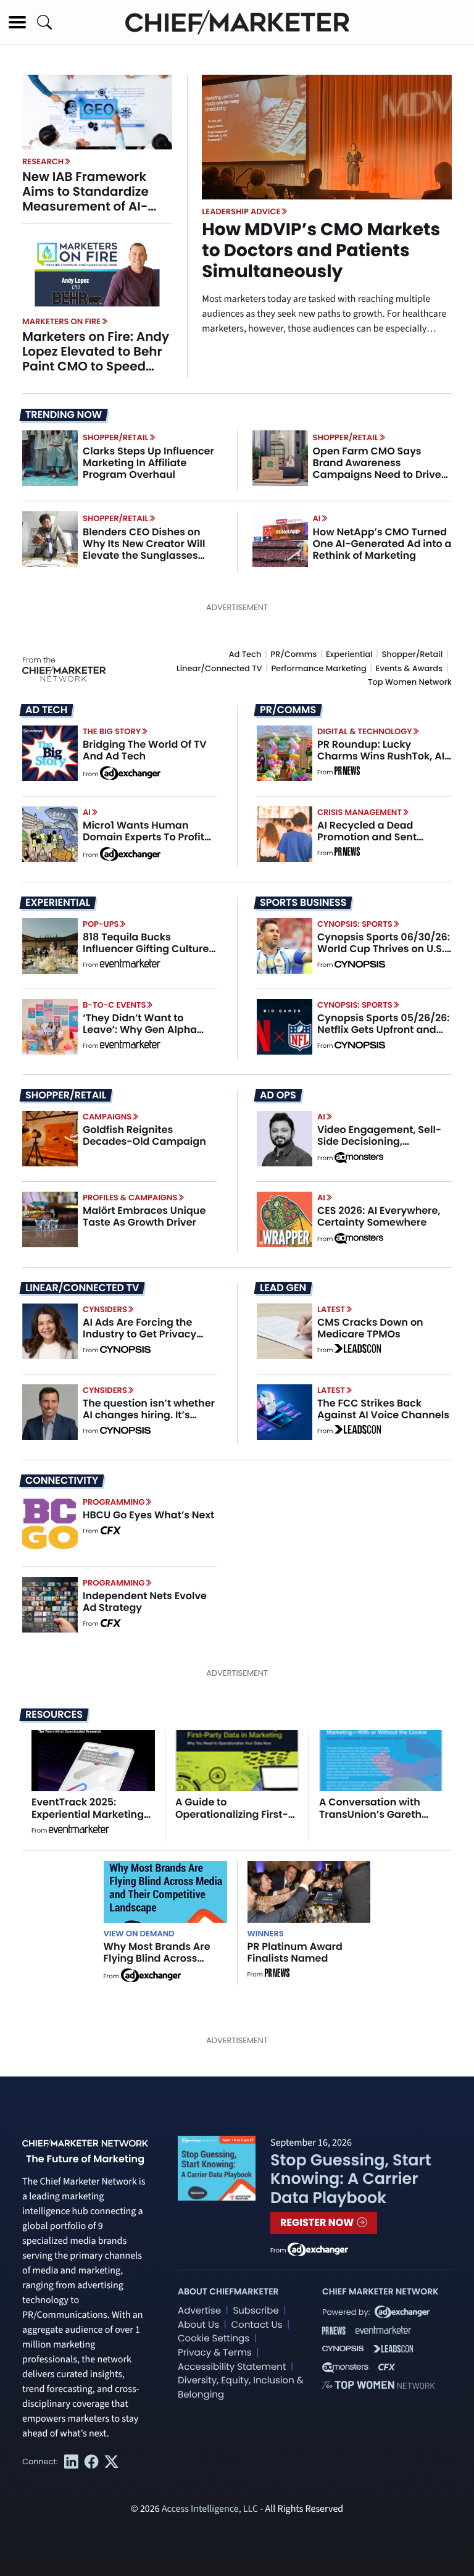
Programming (114, 1502)
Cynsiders (105, 1309)
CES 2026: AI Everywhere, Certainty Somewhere (379, 1216)
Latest (331, 1309)
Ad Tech (245, 654)
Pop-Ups (101, 924)
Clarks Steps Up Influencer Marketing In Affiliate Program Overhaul (148, 463)
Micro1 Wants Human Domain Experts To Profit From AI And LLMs (143, 837)
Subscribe (256, 2311)
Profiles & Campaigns (130, 1198)
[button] (17, 22)
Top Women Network (410, 682)
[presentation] (97, 112)
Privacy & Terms (215, 2353)
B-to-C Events (114, 1005)
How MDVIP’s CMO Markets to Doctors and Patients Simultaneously (321, 250)
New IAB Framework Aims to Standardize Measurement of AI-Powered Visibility (85, 199)
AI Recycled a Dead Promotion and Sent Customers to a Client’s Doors (376, 843)
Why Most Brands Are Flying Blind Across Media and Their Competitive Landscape (164, 1964)
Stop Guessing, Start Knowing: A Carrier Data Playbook (351, 2179)
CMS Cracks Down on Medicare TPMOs (370, 1328)
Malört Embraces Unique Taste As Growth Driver (144, 1216)
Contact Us (256, 2325)
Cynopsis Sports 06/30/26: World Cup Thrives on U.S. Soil (384, 949)
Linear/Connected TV (219, 668)
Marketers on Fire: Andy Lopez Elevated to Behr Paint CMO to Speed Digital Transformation (96, 359)
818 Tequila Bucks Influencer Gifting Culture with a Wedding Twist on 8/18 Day (146, 955)
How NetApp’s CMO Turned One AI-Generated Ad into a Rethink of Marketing (382, 544)
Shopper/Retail (115, 437)
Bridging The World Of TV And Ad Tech (145, 750)
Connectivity (62, 1481)
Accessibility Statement (232, 2367)
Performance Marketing (318, 668)
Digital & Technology (365, 731)
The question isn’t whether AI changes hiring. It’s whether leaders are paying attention (149, 1421)
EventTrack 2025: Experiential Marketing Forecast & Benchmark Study (89, 1820)
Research (43, 161)
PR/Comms (293, 654)
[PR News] (347, 772)
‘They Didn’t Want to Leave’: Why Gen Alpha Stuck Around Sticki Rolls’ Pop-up (145, 1036)
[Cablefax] (110, 1531)
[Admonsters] (359, 1158)
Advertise (199, 2311)
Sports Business (303, 903)
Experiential (349, 654)
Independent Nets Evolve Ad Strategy (145, 1602)
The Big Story (112, 731)
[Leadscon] (358, 1350)
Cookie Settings (214, 2339)
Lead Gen (283, 1288)
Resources (54, 1714)
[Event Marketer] (130, 965)
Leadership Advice (241, 211)
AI (317, 518)
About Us (198, 2325)
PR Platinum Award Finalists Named (295, 1952)
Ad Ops (278, 1095)
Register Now (318, 2223)
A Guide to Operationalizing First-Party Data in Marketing (235, 1814)
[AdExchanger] (130, 772)
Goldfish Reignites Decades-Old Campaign (144, 1135)
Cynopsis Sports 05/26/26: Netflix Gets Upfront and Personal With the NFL (384, 1030)
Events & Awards (410, 668)
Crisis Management (360, 812)
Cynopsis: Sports (355, 924)
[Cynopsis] (360, 965)
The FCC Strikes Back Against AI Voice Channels (383, 1409)
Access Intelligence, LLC (210, 2509)
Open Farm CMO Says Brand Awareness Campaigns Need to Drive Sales (377, 469)
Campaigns (107, 1117)
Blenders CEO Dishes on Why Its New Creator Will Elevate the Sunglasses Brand (144, 550)
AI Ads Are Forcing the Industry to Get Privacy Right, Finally (139, 1334)
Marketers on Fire (61, 321)
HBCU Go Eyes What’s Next (148, 1515)
